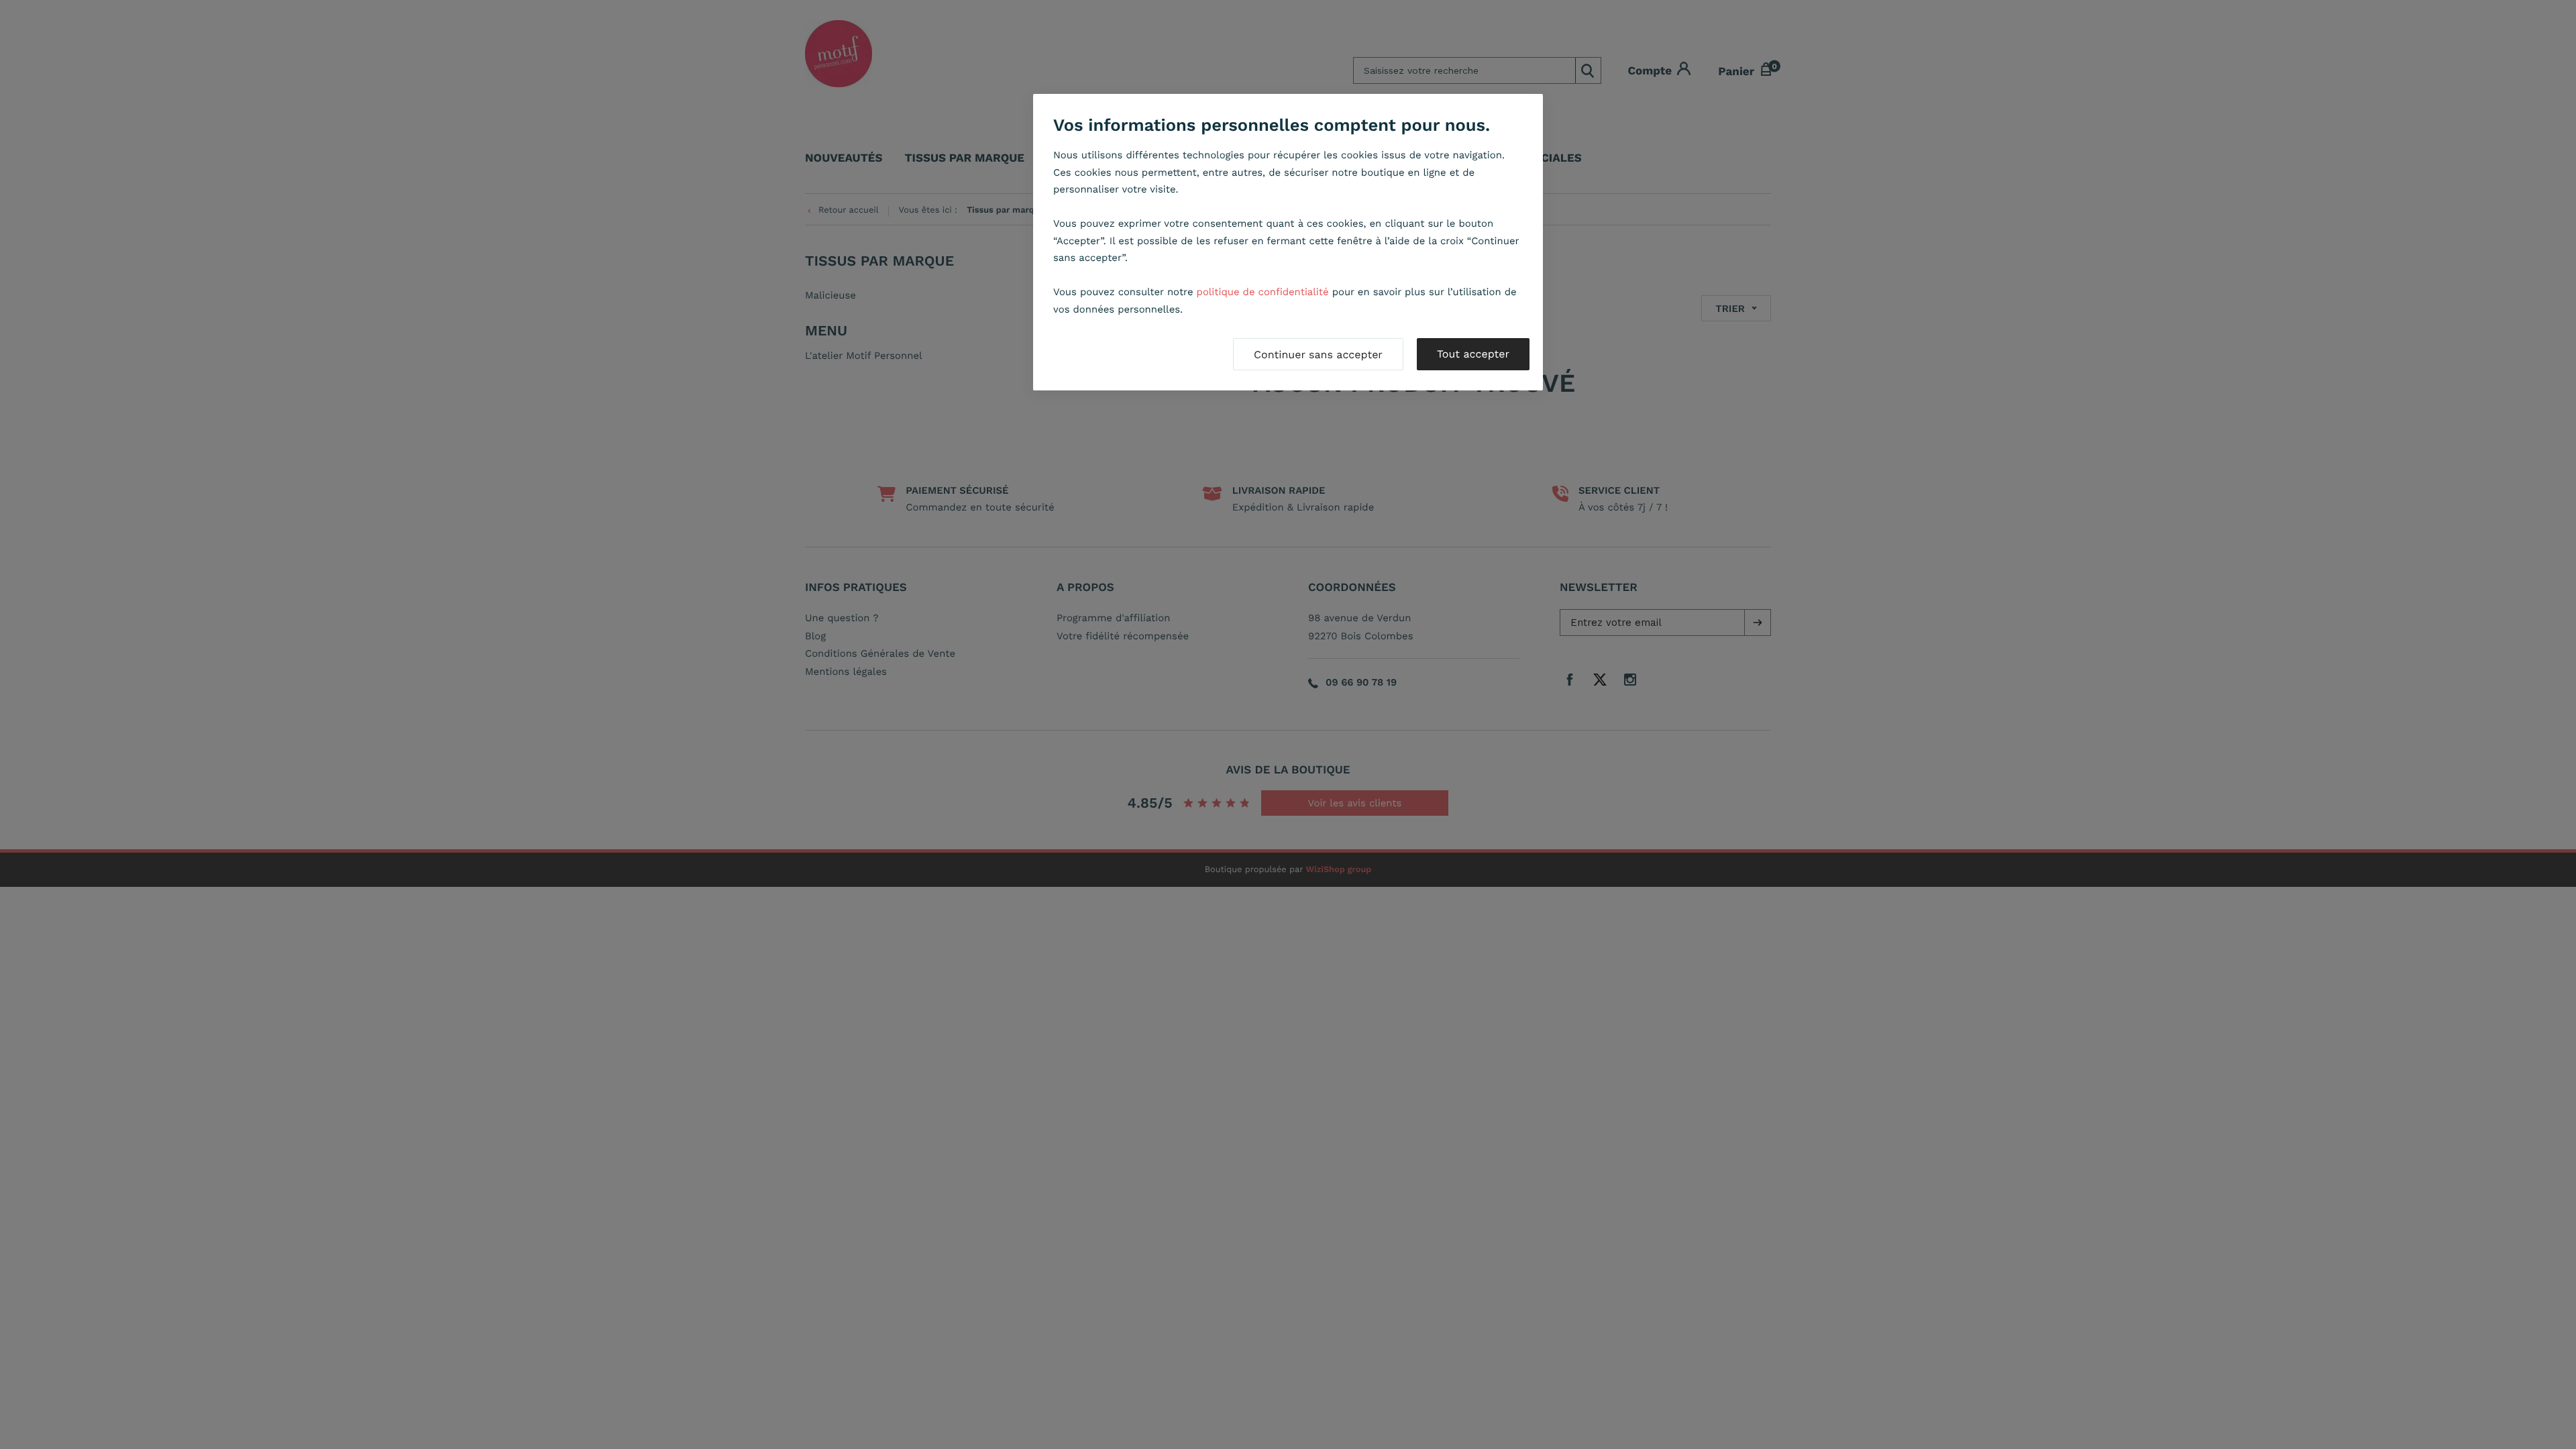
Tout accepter (1473, 354)
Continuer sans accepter (1318, 355)
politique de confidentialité (1263, 292)
